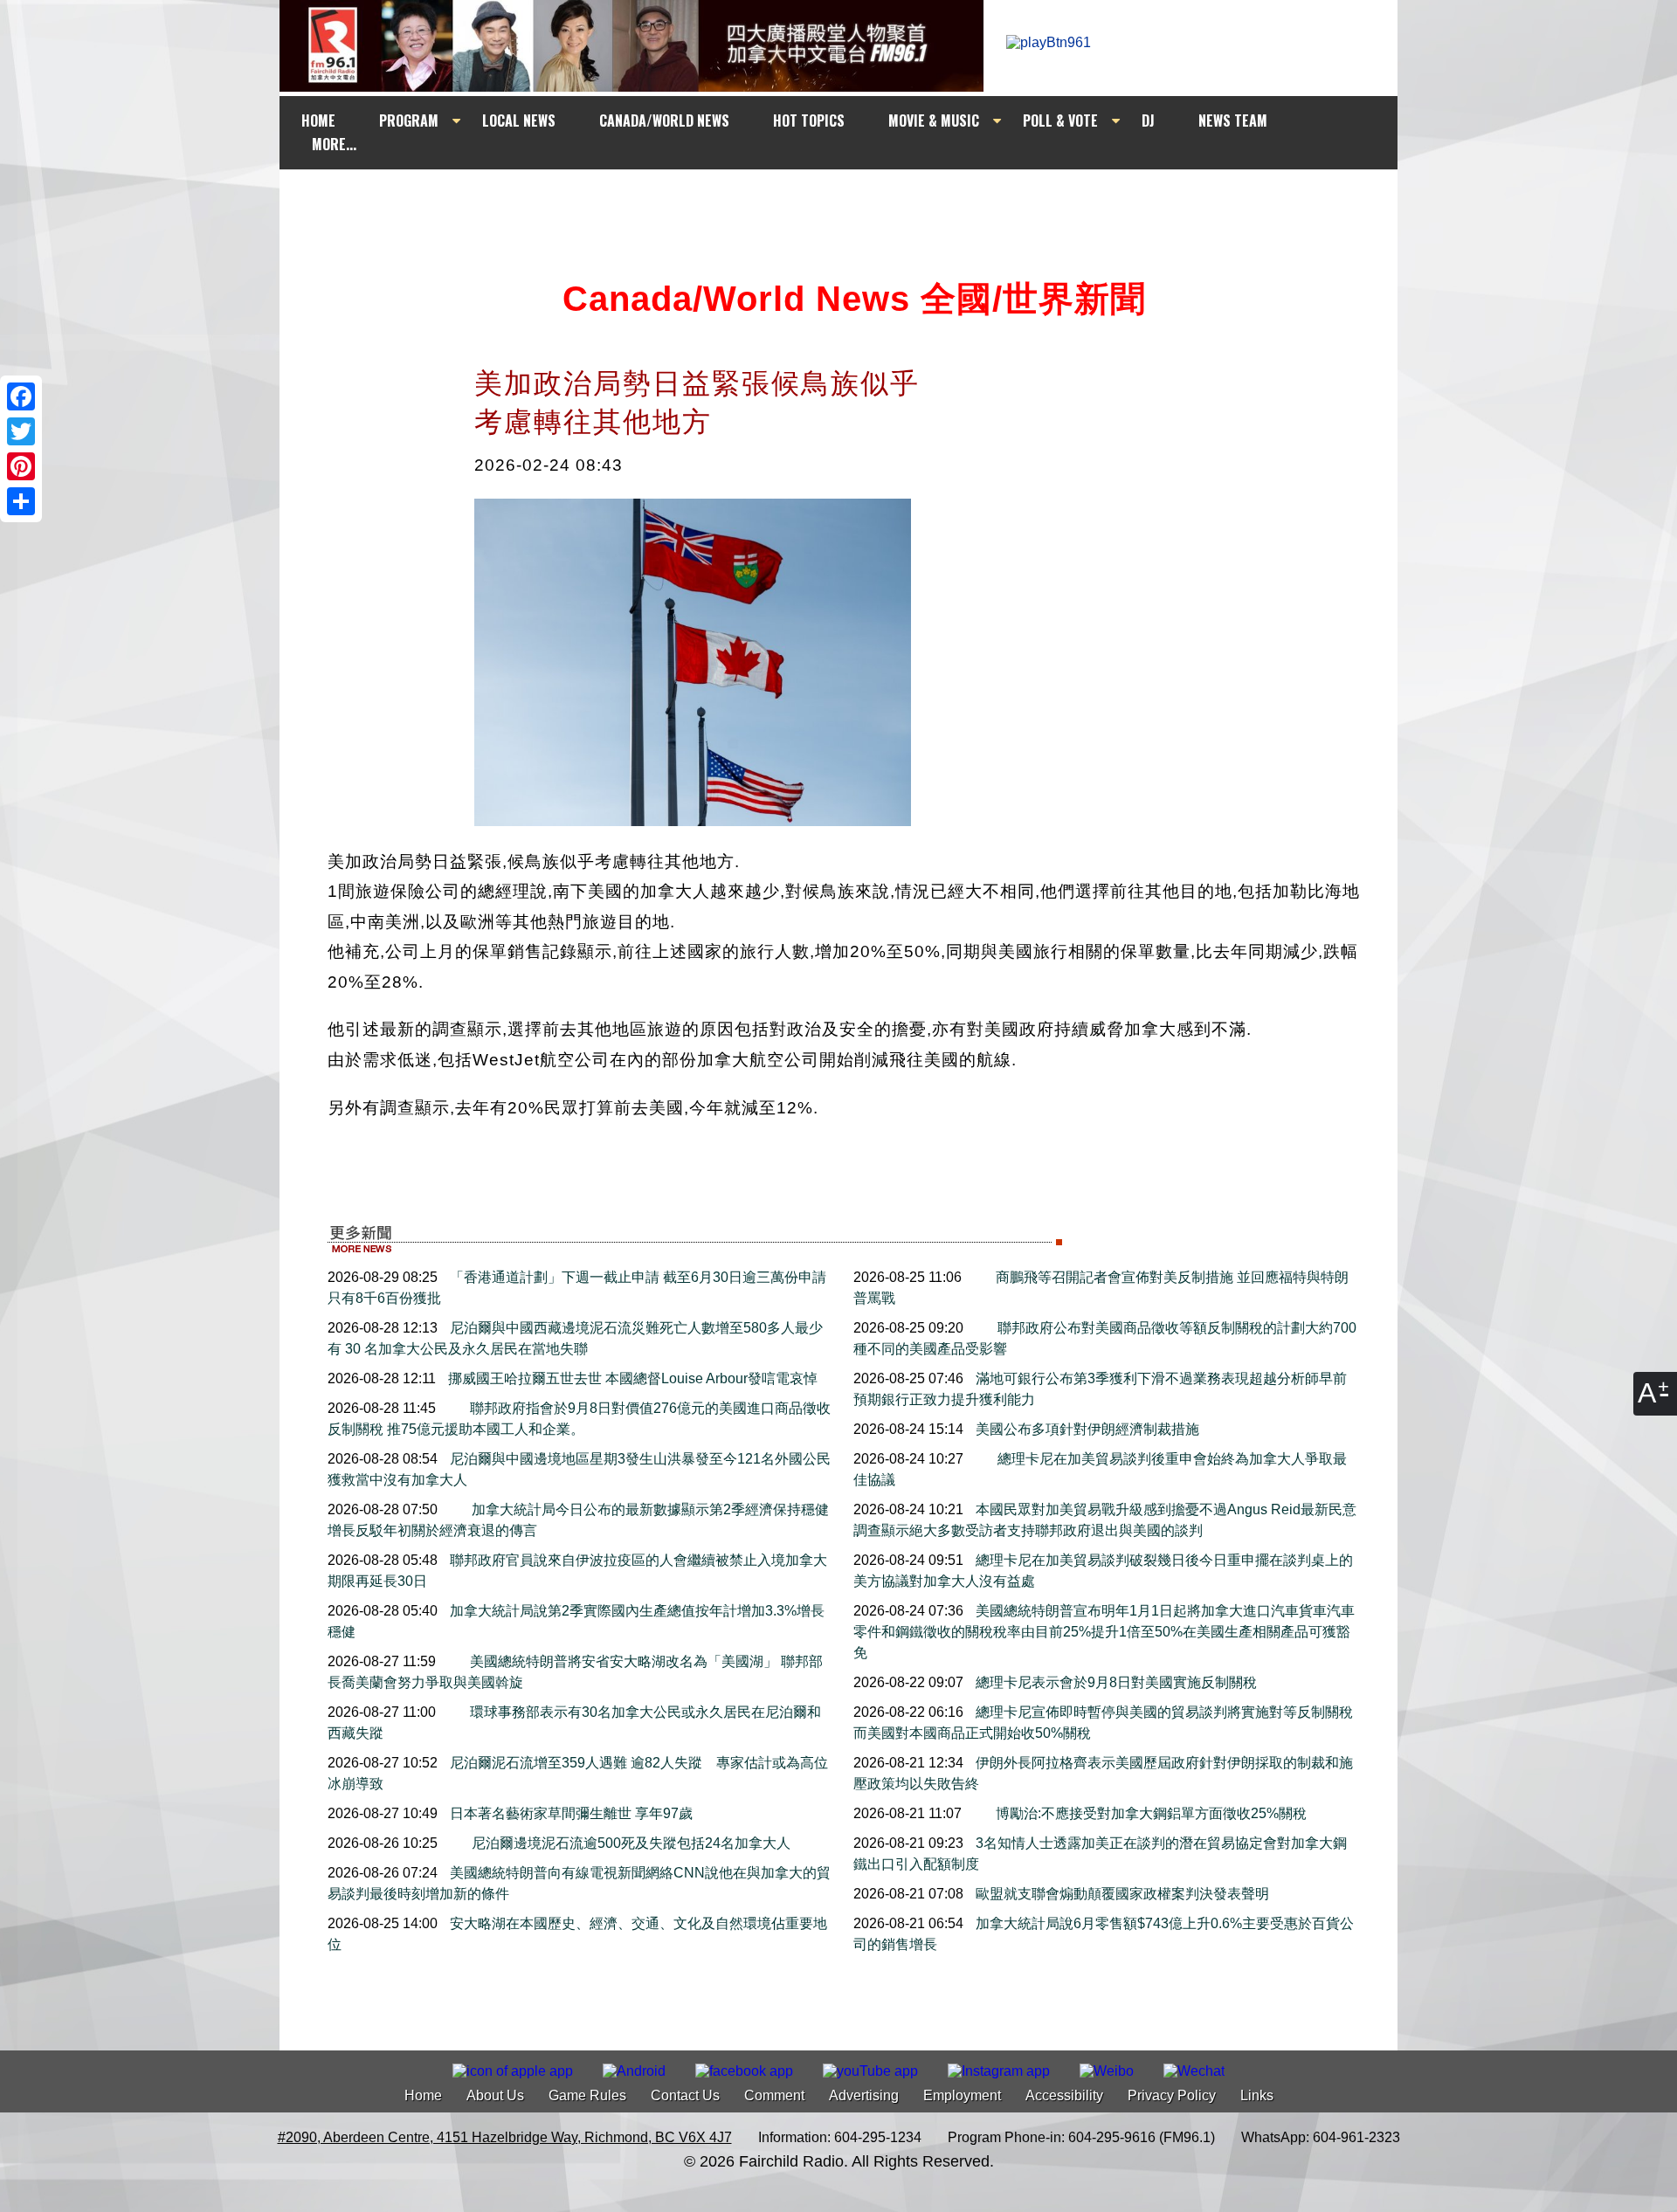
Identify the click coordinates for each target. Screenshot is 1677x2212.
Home (423, 2095)
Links (1257, 2095)
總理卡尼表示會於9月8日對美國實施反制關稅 (1115, 1682)
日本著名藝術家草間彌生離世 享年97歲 (569, 1813)
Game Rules (587, 2095)
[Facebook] (21, 396)
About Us (495, 2095)
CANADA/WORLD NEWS (664, 121)
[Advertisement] (854, 203)
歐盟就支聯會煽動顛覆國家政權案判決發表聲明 (1121, 1894)
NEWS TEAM (1233, 121)
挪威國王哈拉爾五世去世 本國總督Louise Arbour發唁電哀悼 (631, 1378)
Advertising (864, 2095)
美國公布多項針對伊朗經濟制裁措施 (1086, 1429)
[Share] (21, 501)
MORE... (334, 144)
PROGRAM (409, 121)
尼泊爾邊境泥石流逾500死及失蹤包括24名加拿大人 (629, 1843)
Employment (962, 2095)
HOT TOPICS (809, 121)
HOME (318, 121)
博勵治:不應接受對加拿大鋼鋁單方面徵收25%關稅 (1149, 1813)
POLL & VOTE (1060, 121)
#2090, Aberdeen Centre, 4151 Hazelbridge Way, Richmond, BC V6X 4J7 (505, 2137)
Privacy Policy (1172, 2095)
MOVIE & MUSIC (934, 121)
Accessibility (1064, 2095)
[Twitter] (21, 431)
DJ (1148, 121)
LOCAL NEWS (519, 121)
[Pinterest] (21, 466)
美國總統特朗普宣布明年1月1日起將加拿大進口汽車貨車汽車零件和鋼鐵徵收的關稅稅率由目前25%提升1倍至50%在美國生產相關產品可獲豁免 (1104, 1632)
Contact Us (685, 2095)
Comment (774, 2095)
